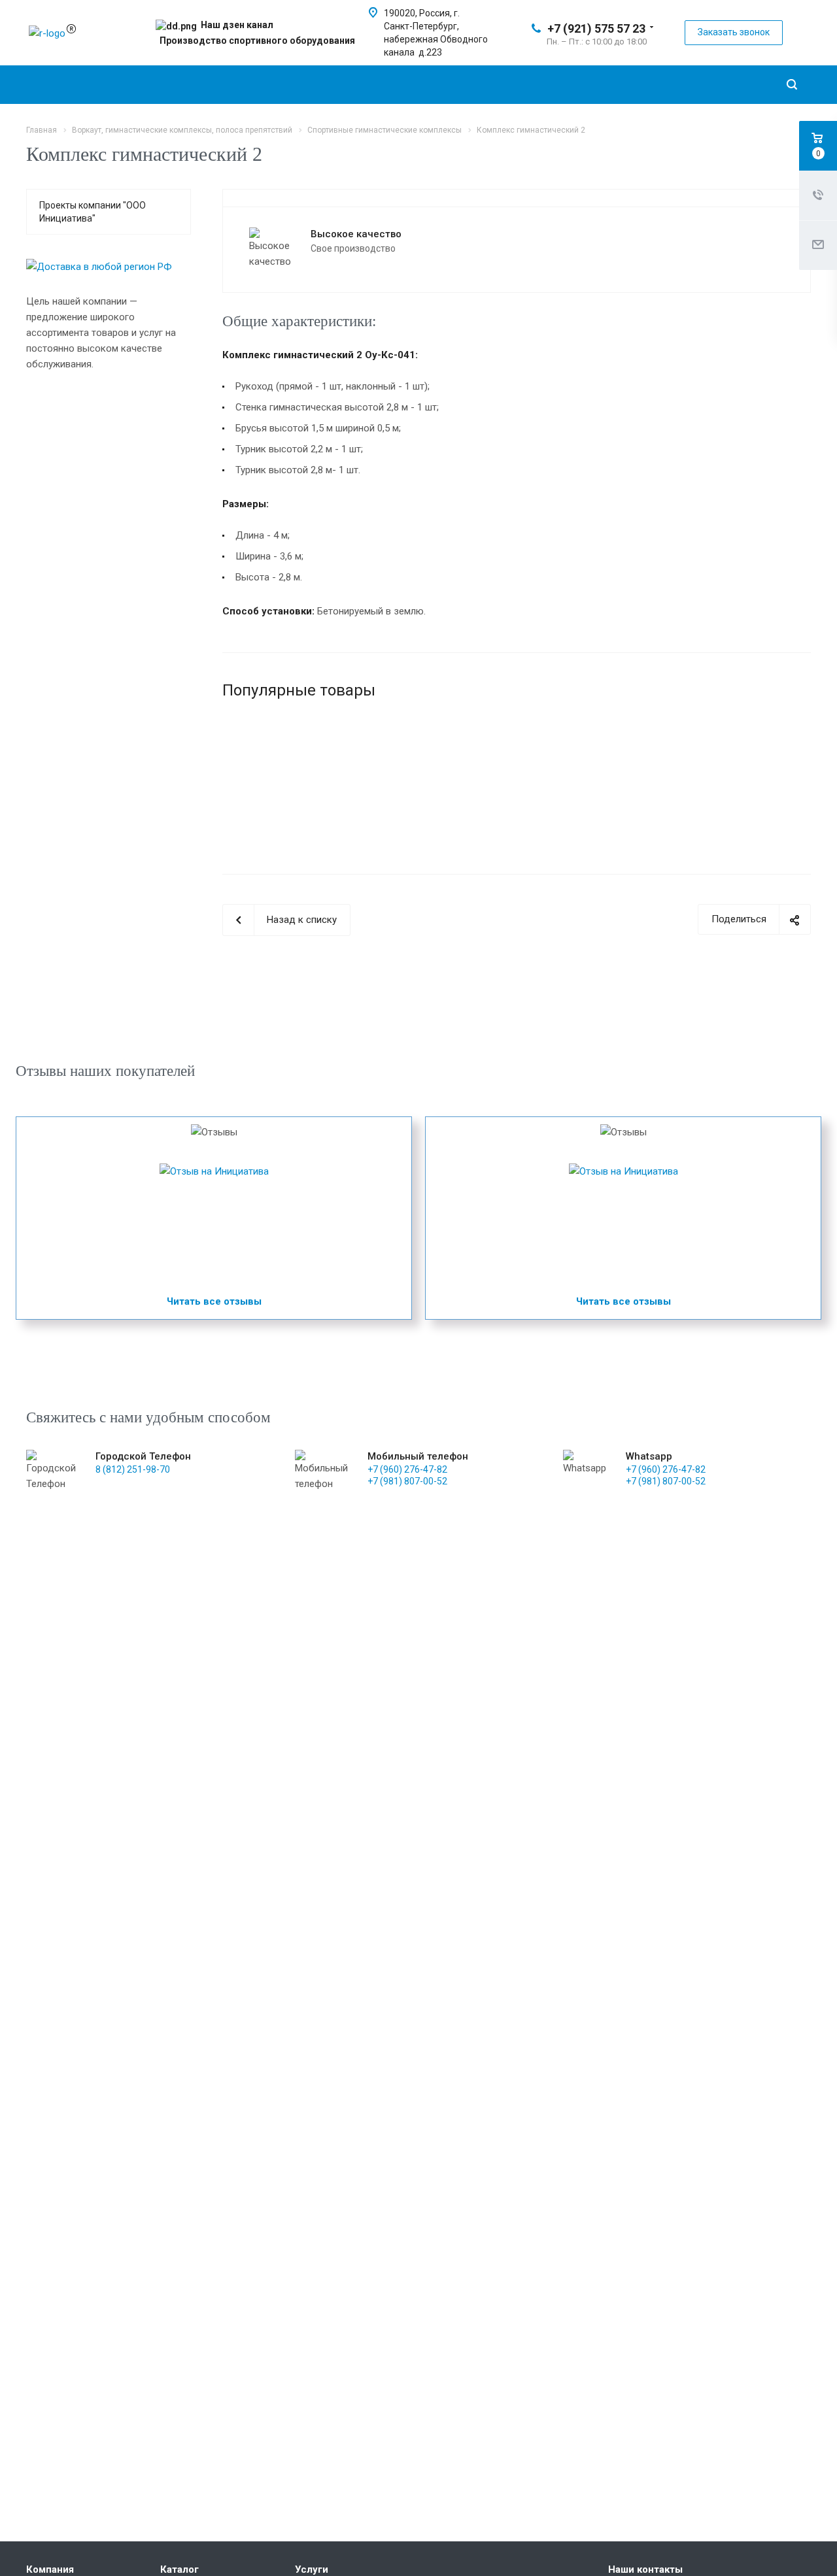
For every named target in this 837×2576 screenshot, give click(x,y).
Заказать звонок (734, 32)
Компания (50, 2569)
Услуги (312, 2569)
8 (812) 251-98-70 (133, 1469)
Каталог (179, 2569)
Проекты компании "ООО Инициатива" (93, 212)
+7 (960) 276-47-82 (407, 1469)
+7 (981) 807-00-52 (407, 1481)
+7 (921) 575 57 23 (596, 28)
